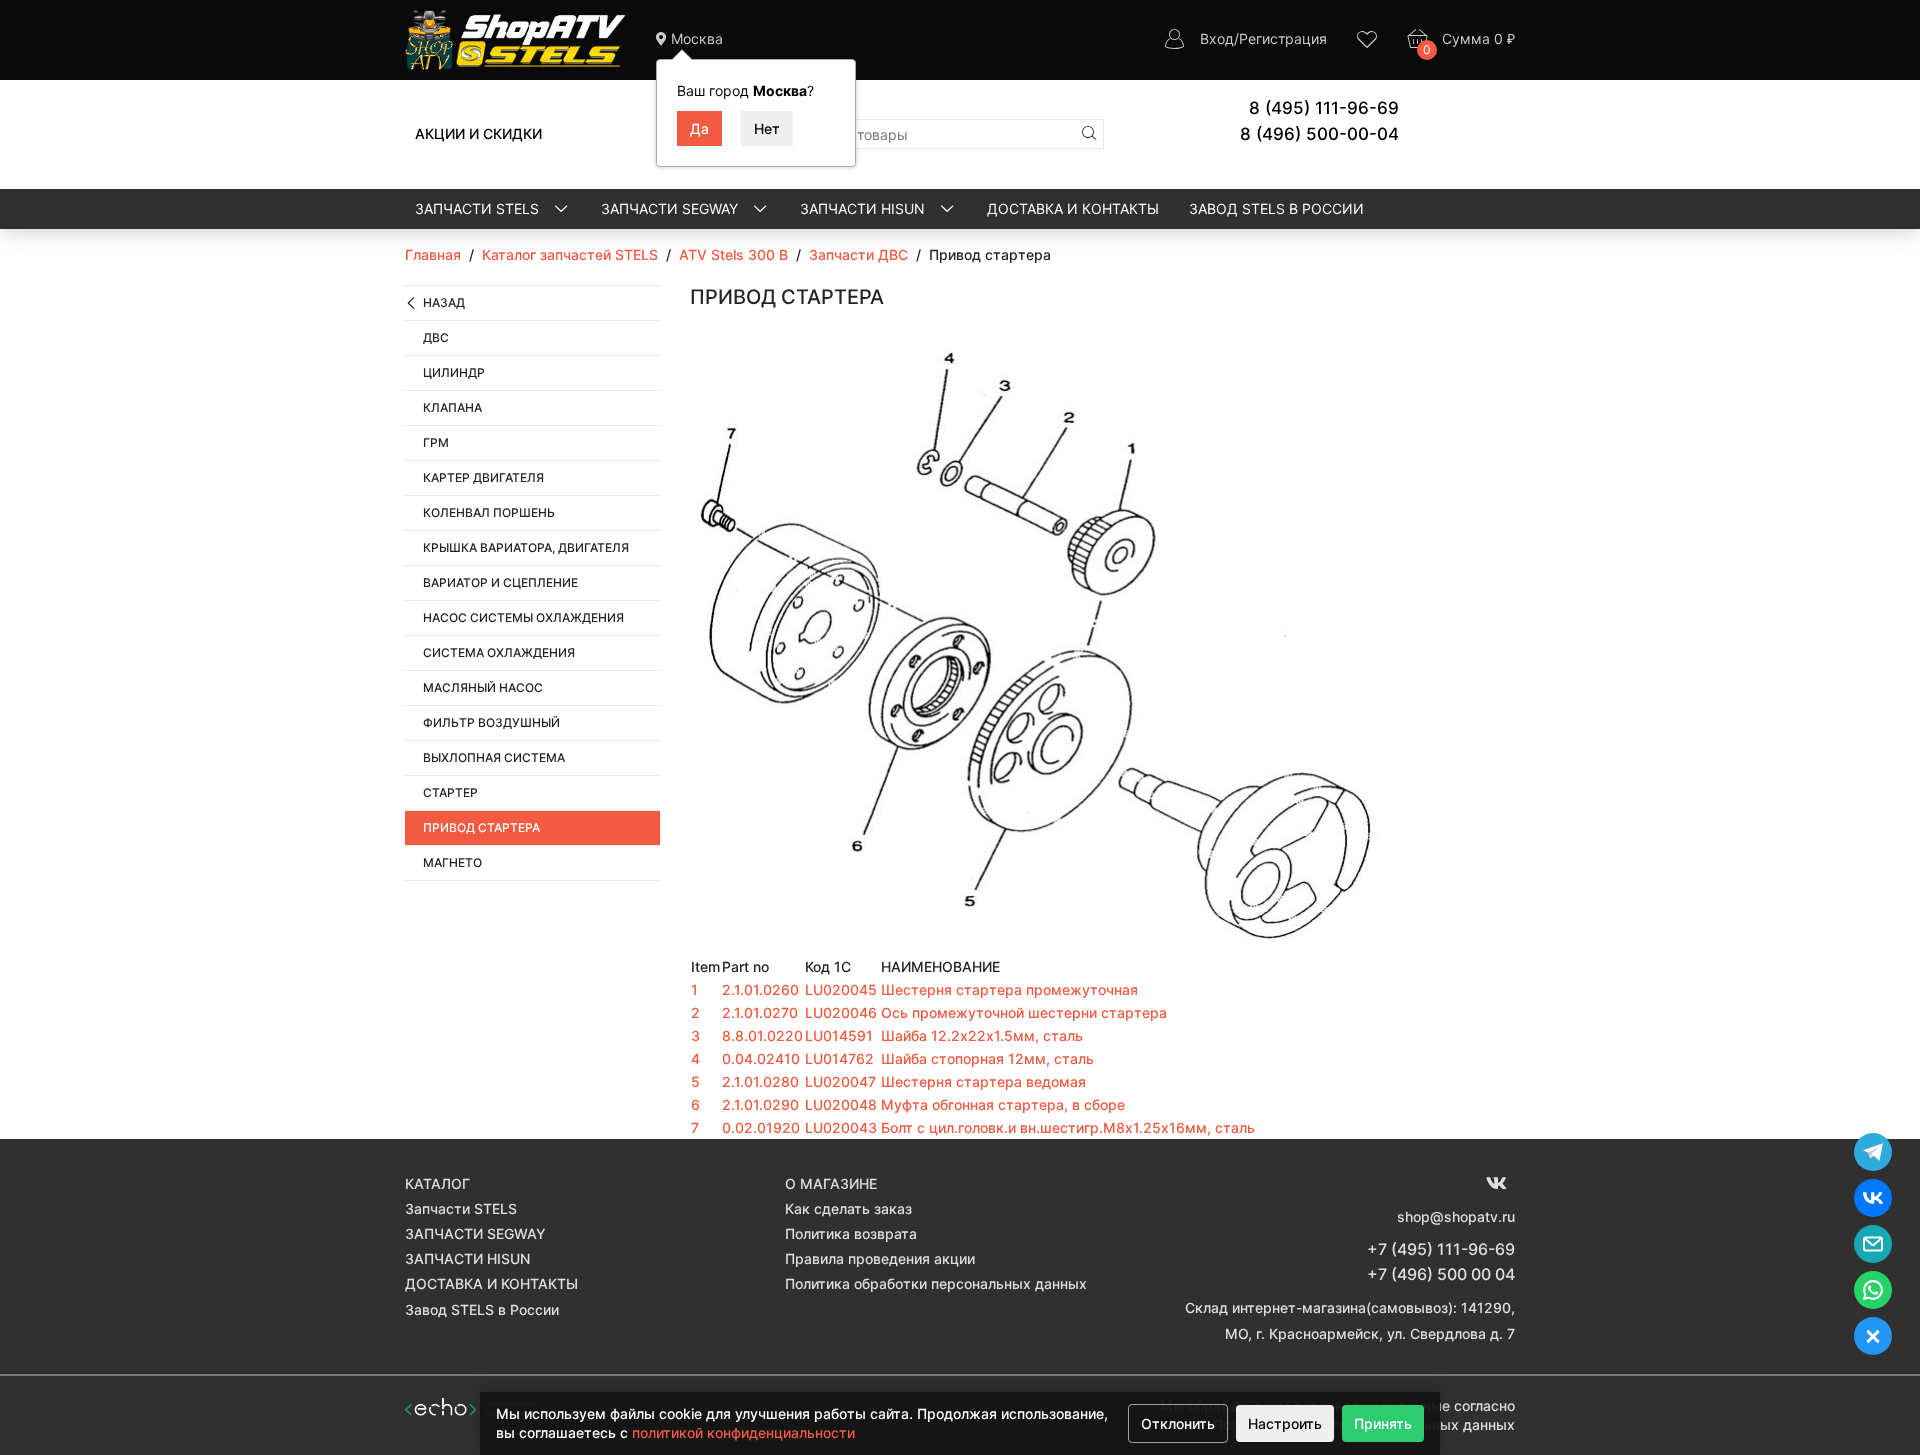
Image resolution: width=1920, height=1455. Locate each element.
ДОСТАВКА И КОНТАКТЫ (1073, 208)
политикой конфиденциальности (743, 1432)
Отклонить (1178, 1423)
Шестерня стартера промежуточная (1009, 989)
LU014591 (839, 1035)
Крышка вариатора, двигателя (526, 547)
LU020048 (841, 1104)
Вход (1217, 38)
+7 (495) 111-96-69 (1441, 1249)
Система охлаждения (499, 652)
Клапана (452, 407)
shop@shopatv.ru (1456, 1216)
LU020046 (841, 1012)
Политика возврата (851, 1233)
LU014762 (839, 1058)
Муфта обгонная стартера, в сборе (1003, 1104)
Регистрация (1283, 38)
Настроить (1285, 1423)
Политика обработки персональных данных (936, 1283)
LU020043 (841, 1127)
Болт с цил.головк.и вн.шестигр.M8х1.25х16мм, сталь (1068, 1127)
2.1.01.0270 (760, 1012)
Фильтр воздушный (491, 722)
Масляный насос (483, 687)
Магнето (452, 862)
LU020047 (840, 1081)
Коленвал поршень (489, 512)
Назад (444, 302)
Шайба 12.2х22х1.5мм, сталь (982, 1035)
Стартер (450, 792)
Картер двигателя (483, 477)
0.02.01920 (761, 1127)
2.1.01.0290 (760, 1104)
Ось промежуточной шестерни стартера (1024, 1012)
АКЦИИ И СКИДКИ (478, 133)
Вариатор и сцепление (500, 582)
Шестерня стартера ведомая (983, 1081)
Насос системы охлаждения (523, 617)
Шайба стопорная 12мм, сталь (987, 1058)
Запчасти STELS (479, 208)
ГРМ (436, 442)
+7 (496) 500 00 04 (1441, 1274)
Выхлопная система (494, 757)
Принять (1383, 1423)
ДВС (436, 337)
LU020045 (841, 989)
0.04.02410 (761, 1058)
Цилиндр (454, 372)
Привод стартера (481, 827)
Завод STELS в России (1276, 208)
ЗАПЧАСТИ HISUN (864, 208)
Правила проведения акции (880, 1258)
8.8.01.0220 (762, 1035)
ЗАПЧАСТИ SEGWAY (671, 208)
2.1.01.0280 (760, 1081)
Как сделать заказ (848, 1208)
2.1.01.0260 (760, 989)
